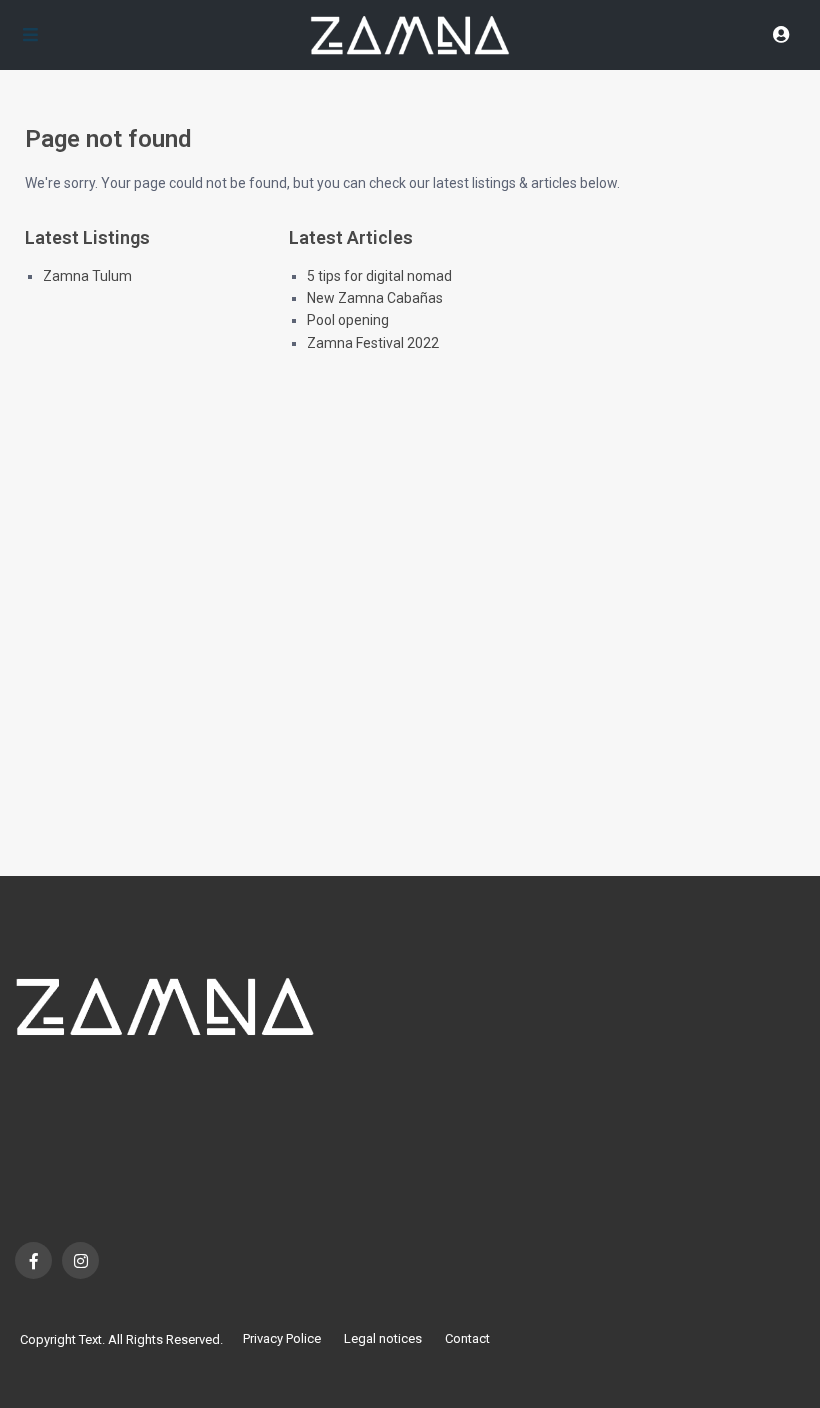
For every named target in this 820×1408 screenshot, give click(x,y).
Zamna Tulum (87, 276)
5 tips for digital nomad (379, 276)
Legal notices (383, 1338)
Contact (467, 1338)
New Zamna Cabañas (375, 298)
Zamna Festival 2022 (373, 343)
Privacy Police (282, 1338)
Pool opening (348, 320)
